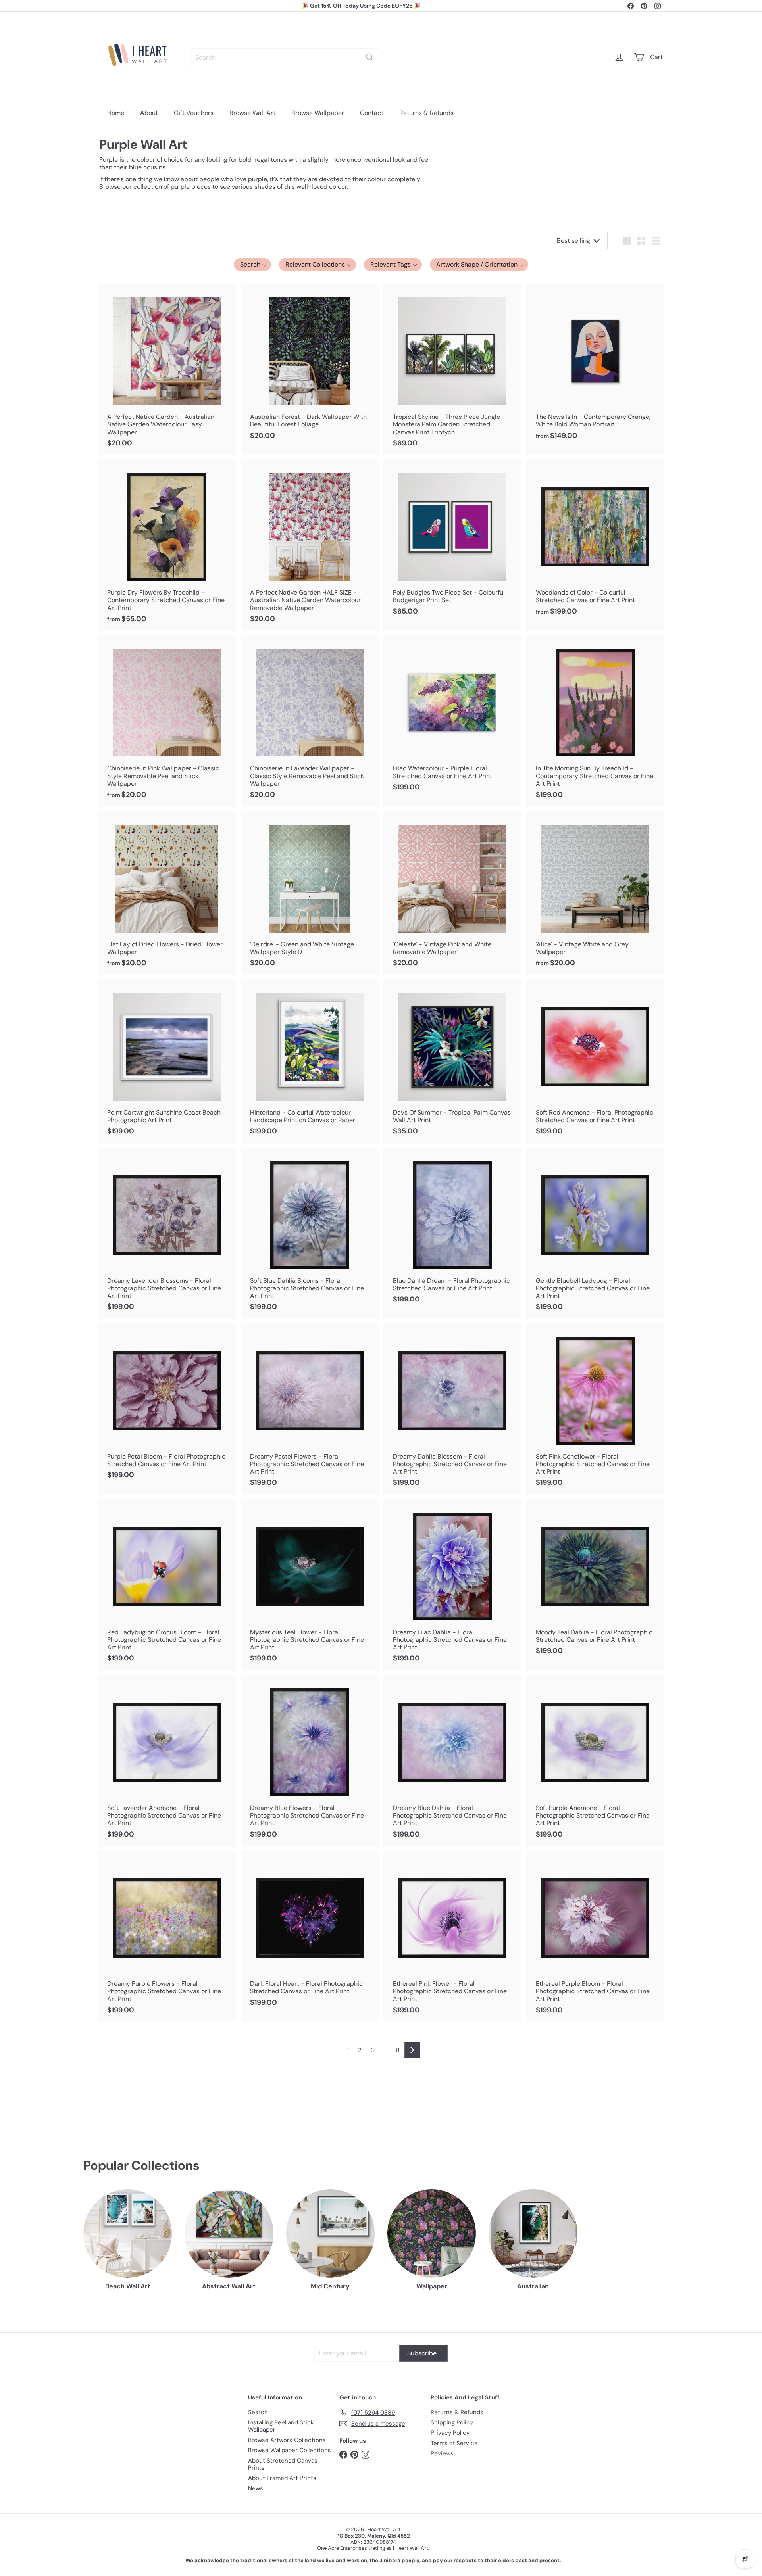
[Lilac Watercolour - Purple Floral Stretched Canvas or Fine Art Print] (452, 717)
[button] (253, 265)
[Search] (369, 57)
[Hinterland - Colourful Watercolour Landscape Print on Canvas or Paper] (310, 1061)
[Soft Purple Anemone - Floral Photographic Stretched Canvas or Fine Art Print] (595, 1761)
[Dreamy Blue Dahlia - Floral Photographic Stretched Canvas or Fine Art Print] (452, 1761)
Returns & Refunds (426, 113)
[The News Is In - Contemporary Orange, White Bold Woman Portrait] (595, 366)
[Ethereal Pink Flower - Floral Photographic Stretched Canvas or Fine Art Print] (452, 1936)
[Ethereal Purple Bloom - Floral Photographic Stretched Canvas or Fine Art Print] (595, 1936)
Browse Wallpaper (318, 113)
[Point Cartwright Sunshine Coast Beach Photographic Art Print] (167, 1061)
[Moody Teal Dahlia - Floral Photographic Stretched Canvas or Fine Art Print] (595, 1581)
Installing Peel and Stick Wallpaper (281, 2426)
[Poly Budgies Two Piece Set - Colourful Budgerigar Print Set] (452, 541)
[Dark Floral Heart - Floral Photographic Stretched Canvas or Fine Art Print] (310, 1933)
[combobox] (285, 57)
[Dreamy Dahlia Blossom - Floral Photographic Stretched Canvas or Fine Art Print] (452, 1409)
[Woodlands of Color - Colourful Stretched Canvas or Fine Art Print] (595, 541)
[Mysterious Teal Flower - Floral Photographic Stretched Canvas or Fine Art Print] (310, 1585)
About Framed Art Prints (282, 2478)
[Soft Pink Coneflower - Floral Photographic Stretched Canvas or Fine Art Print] (595, 1409)
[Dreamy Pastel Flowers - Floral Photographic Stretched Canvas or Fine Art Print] (310, 1409)
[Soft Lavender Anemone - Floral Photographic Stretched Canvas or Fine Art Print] (167, 1761)
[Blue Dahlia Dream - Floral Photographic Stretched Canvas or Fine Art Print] (452, 1230)
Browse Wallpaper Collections (290, 2450)
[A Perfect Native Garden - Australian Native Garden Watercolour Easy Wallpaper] (167, 370)
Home (116, 113)
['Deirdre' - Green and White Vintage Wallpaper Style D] (310, 893)
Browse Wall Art (252, 113)
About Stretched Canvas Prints (283, 2464)
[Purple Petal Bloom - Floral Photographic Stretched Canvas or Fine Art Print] (167, 1405)
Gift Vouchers (194, 113)
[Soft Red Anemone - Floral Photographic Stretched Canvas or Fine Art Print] (595, 1061)
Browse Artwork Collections (287, 2440)
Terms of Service (454, 2443)
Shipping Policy (452, 2422)
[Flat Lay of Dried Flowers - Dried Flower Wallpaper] (167, 893)
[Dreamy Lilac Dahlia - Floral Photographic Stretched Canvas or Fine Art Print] (452, 1585)
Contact (372, 113)
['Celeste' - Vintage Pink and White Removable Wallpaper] (452, 893)
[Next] (412, 2050)
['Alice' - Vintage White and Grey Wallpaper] (595, 893)
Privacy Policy (450, 2433)
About (149, 113)
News (256, 2488)
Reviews (442, 2453)
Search (258, 2412)
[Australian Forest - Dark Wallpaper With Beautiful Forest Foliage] (310, 366)
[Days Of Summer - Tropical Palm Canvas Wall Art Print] (452, 1061)
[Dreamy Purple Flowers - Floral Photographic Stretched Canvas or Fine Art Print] (167, 1936)
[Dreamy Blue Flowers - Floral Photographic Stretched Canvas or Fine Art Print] (310, 1761)
